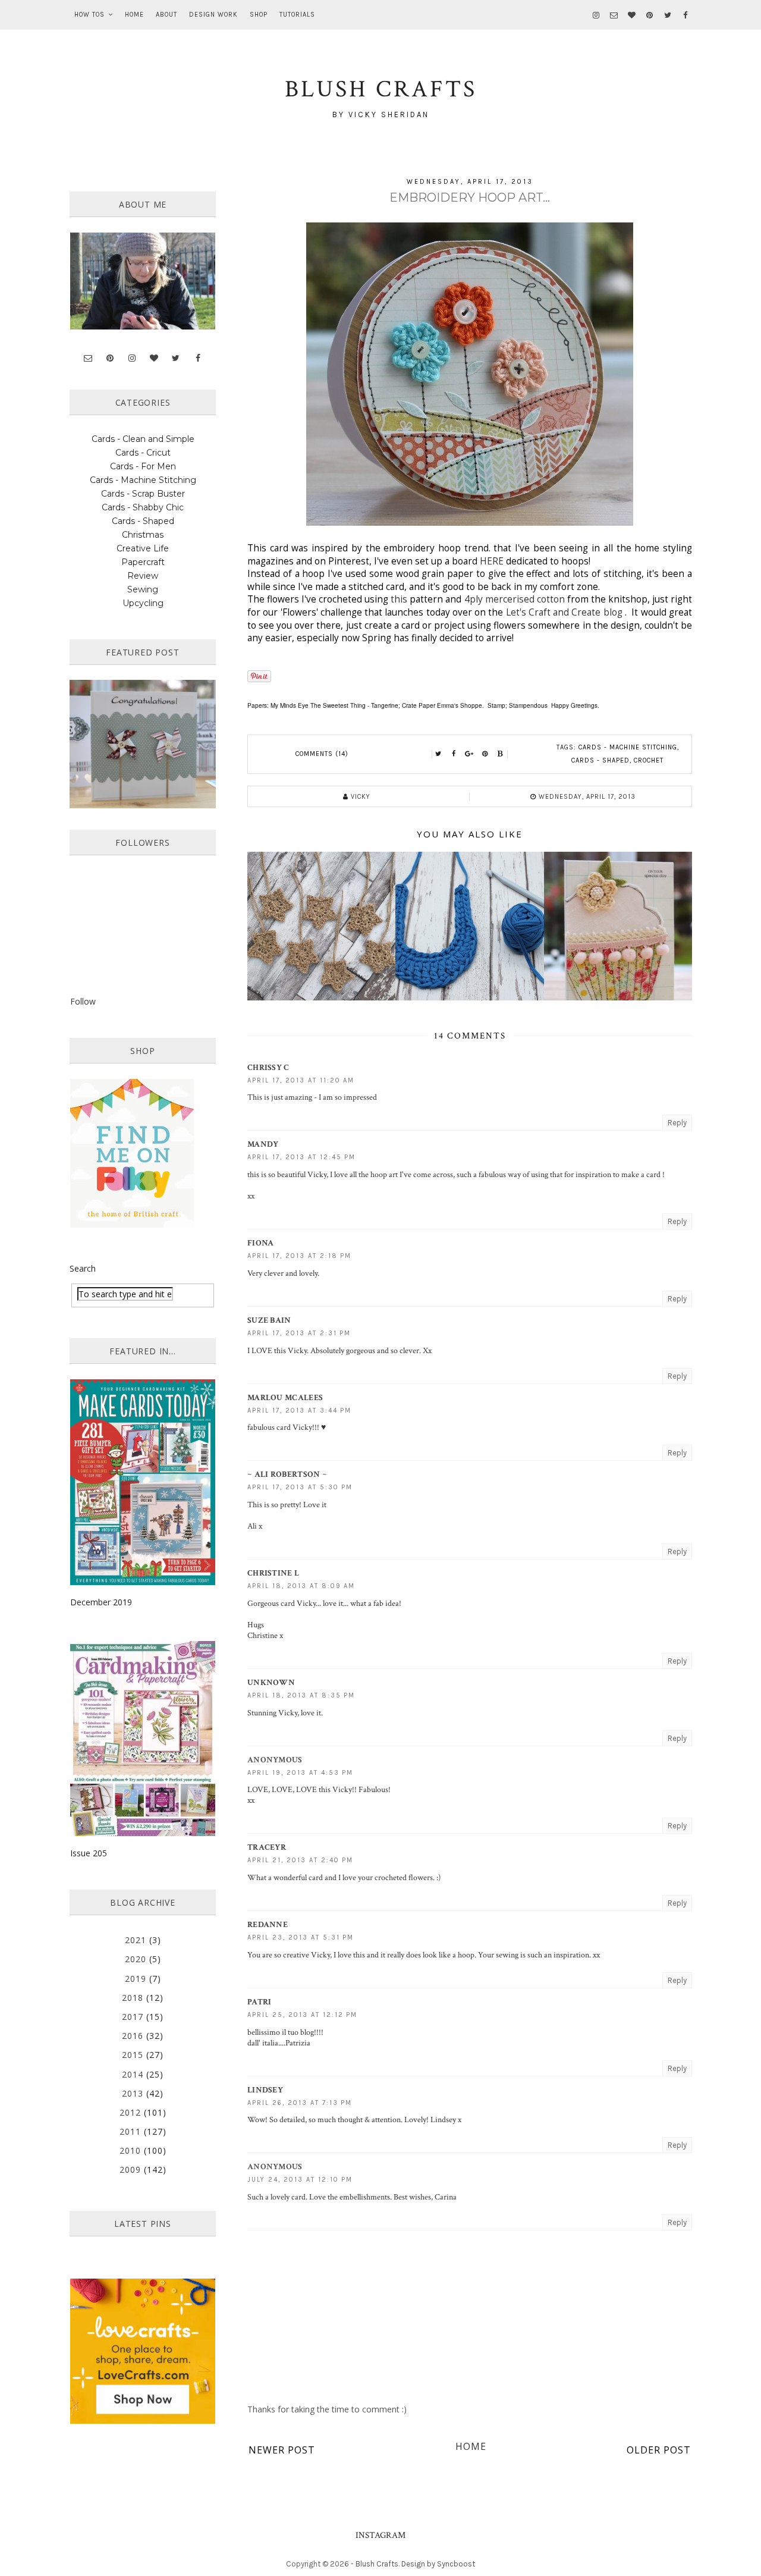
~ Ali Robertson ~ (287, 1474)
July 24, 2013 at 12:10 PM (300, 2180)
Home (134, 15)
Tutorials (297, 15)
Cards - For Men (143, 466)
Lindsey (265, 2090)
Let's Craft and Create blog (564, 612)
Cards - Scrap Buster (143, 494)
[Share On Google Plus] (470, 754)
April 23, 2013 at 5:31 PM (301, 1938)
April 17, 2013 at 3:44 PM (299, 1411)
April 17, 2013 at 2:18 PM (299, 1256)
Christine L (273, 1573)
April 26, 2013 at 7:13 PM (300, 2103)
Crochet (649, 760)
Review (143, 576)
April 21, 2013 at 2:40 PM (300, 1860)
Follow (83, 1001)
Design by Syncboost (438, 2564)
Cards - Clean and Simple (143, 439)
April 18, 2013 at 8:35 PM (301, 1695)
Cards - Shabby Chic (143, 507)
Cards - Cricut (143, 453)
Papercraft (143, 562)
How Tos (89, 15)
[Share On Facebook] (454, 754)
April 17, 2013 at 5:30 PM (300, 1487)
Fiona (261, 1243)
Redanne (268, 1925)
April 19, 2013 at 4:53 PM (300, 1773)
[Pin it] (485, 754)
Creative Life (143, 548)
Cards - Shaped (600, 760)
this (398, 599)
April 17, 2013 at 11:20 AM (301, 1080)
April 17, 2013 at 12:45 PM (301, 1157)
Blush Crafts (377, 2564)
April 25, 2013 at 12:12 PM (302, 2015)
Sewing (143, 589)
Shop (259, 15)
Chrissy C (268, 1068)
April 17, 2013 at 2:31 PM (299, 1333)
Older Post (659, 2450)
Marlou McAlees (285, 1398)
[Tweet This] (439, 754)
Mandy (263, 1144)
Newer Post (282, 2450)
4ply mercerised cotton (516, 599)
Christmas (143, 535)
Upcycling (143, 603)
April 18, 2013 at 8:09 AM (301, 1586)
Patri (260, 2002)
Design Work (213, 15)
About (166, 15)
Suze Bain (269, 1320)
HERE (492, 561)
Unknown (271, 1683)
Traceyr (267, 1847)
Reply (677, 1123)
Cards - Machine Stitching (628, 747)
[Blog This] (501, 754)
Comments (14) (322, 754)
